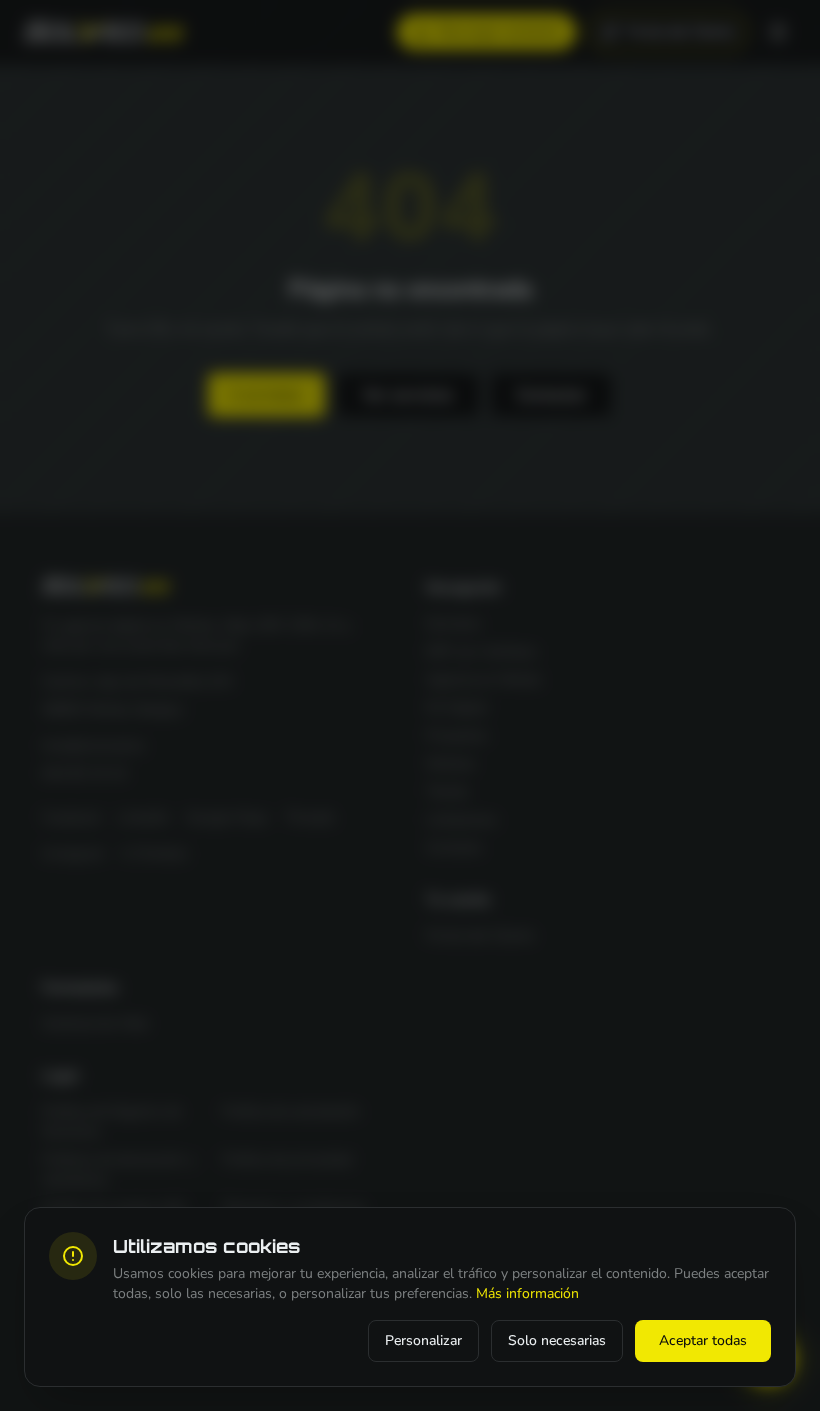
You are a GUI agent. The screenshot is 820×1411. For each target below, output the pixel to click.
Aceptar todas (703, 1340)
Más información (527, 1293)
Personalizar (423, 1340)
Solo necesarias (557, 1340)
